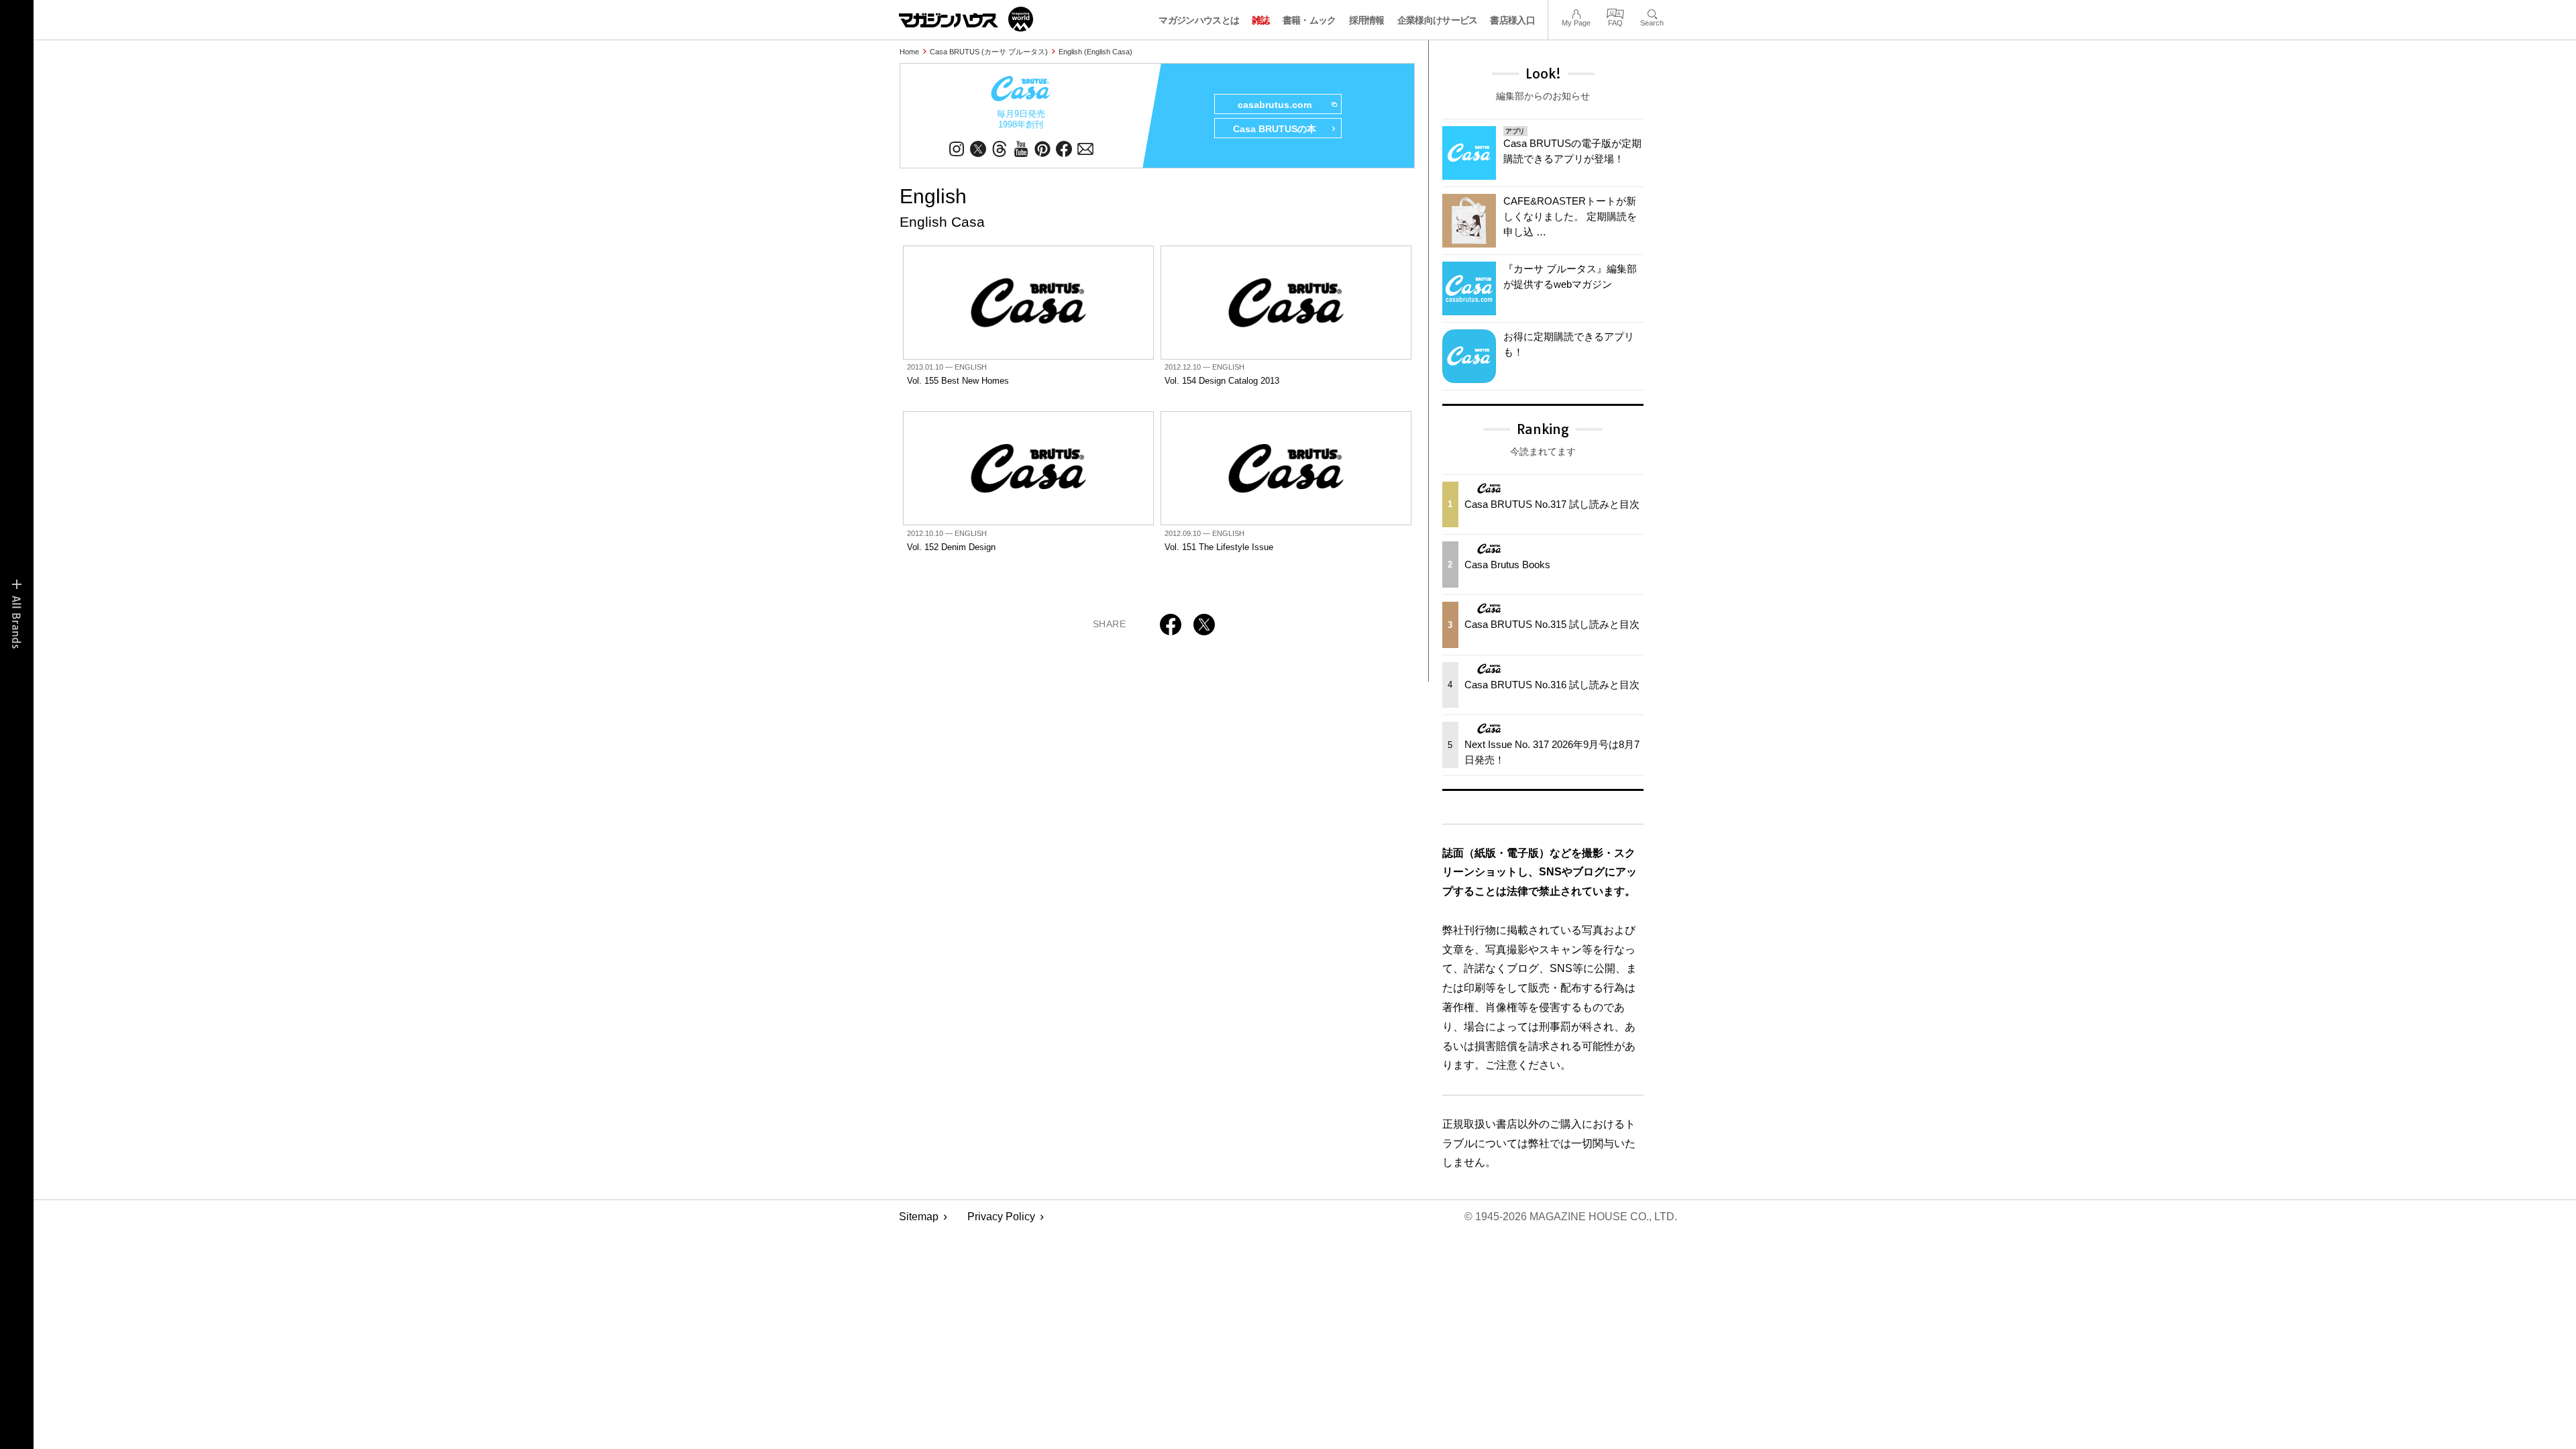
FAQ (1615, 12)
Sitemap (919, 1217)
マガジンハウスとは (1199, 20)
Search (1652, 12)
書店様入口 (1512, 20)
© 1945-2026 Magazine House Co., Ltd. (1571, 1217)
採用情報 (1367, 20)
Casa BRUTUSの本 (1275, 129)
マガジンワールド (966, 19)
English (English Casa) (1095, 52)
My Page (1576, 12)
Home (909, 52)
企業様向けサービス (1438, 20)
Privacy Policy (1001, 1217)
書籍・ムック (1309, 20)
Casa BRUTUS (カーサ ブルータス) (989, 52)
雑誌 (1261, 20)
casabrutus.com (1275, 105)
